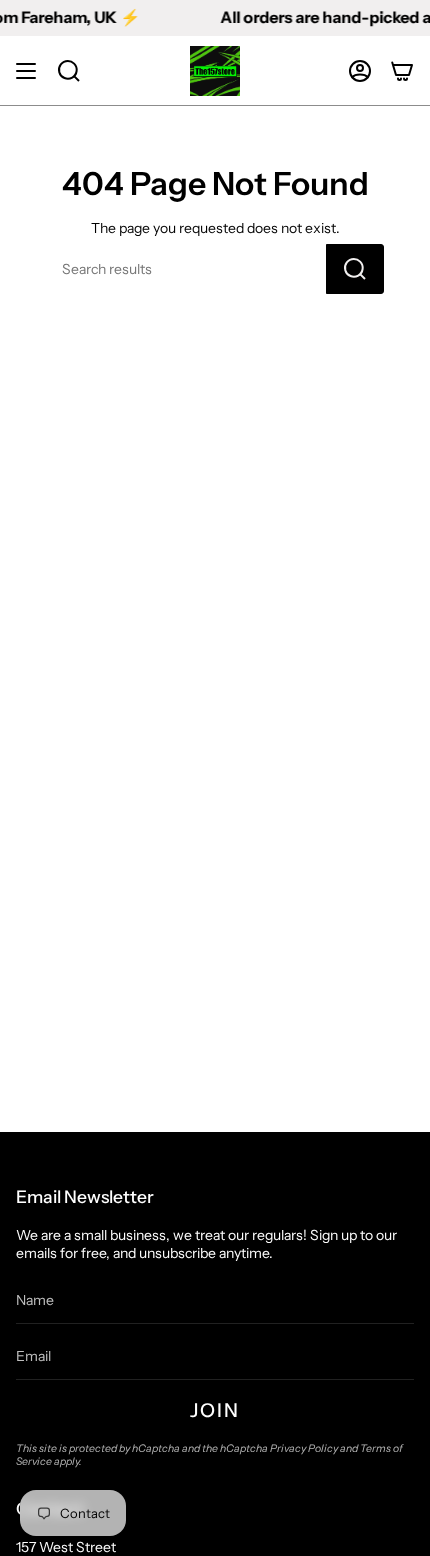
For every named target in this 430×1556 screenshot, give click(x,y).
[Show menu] (26, 71)
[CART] (402, 71)
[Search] (355, 269)
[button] (69, 71)
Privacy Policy (304, 1448)
